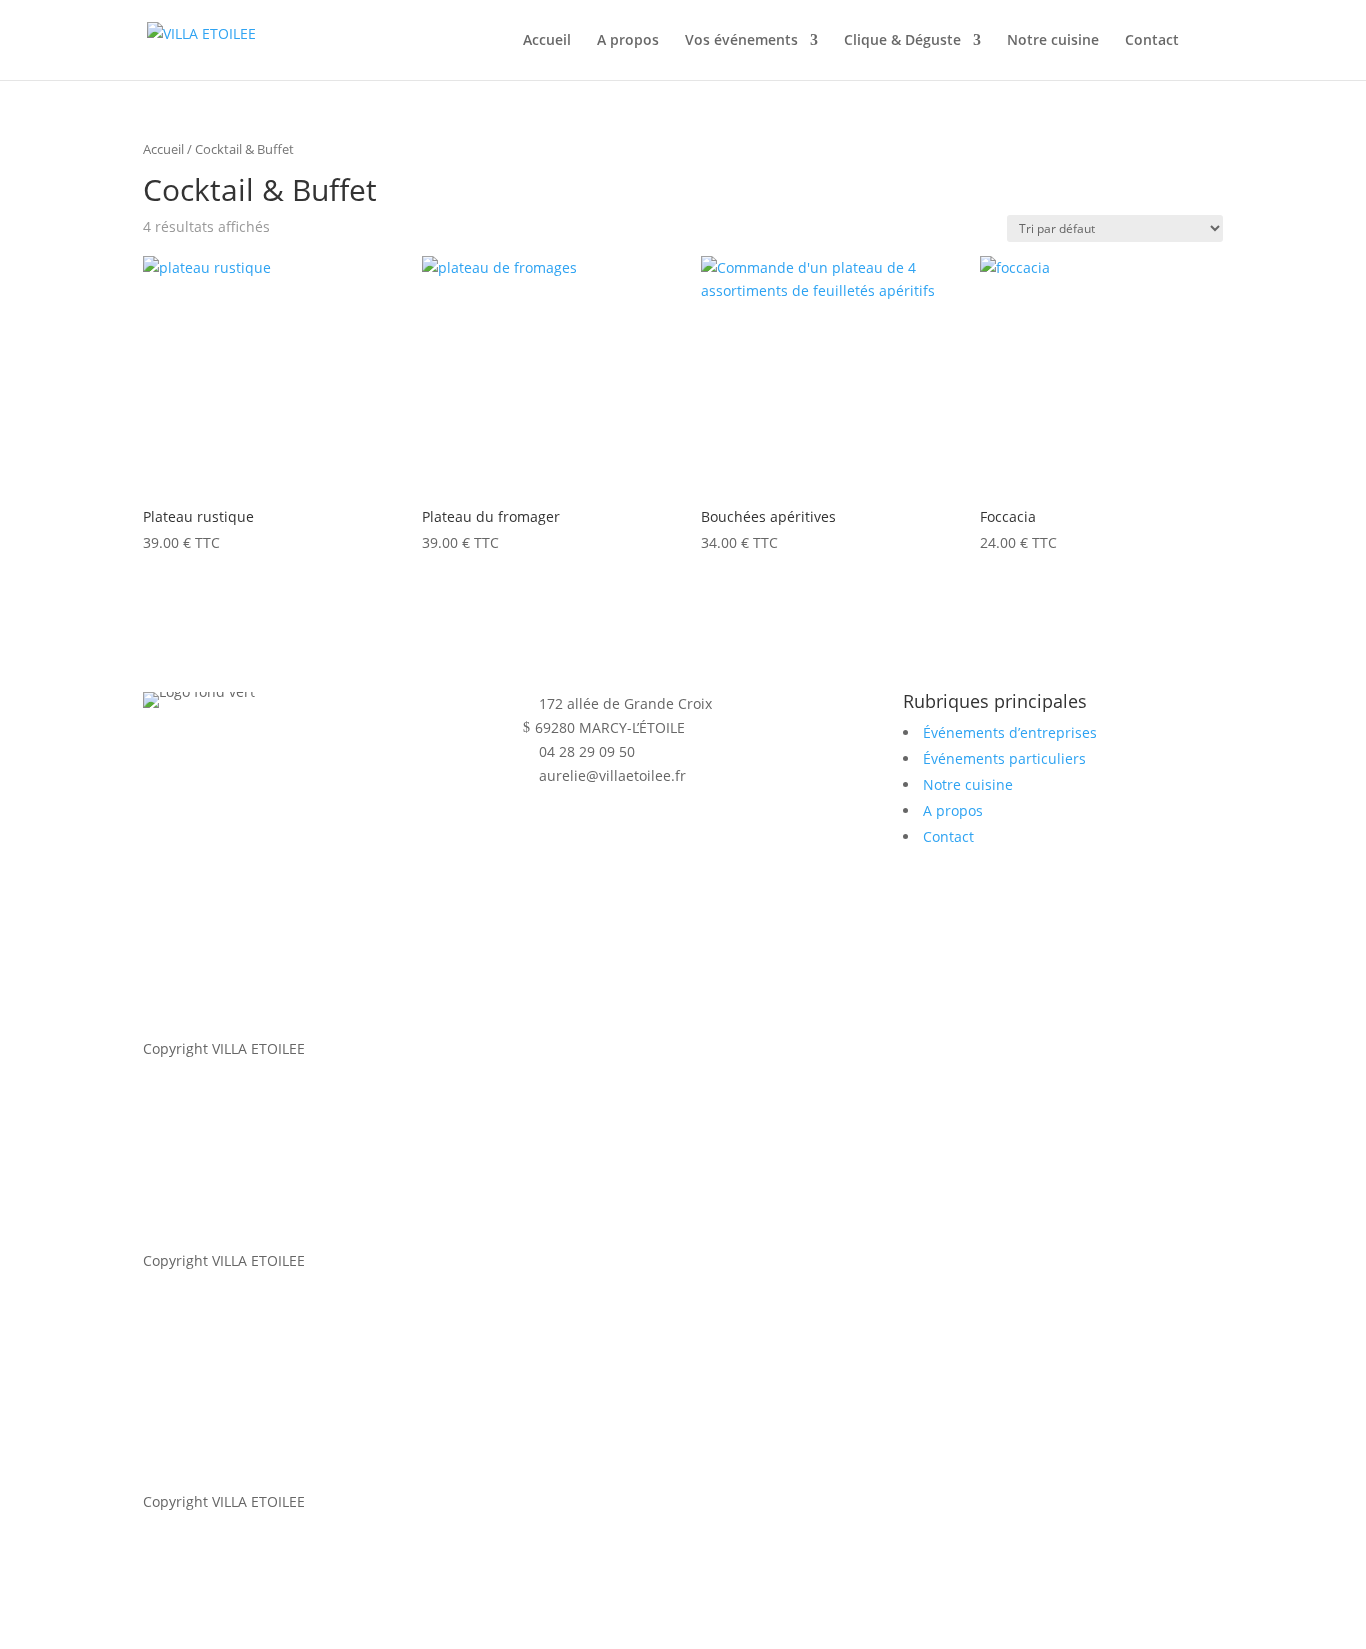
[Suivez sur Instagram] (579, 833)
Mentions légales (580, 1048)
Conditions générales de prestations (590, 1313)
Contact (1152, 41)
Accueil (547, 41)
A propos (628, 41)
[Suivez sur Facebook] (619, 833)
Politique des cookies (723, 1048)
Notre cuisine (1053, 41)
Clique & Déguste (902, 41)
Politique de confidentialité (363, 1313)
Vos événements (741, 41)
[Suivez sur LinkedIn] (539, 833)
